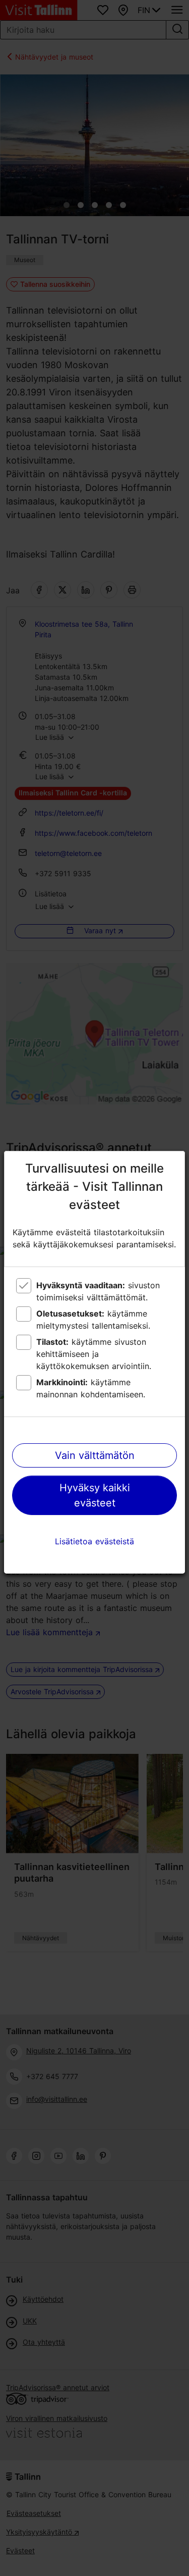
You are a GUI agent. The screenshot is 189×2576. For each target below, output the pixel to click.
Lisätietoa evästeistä (94, 1541)
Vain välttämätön (95, 1455)
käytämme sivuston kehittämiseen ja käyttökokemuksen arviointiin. (94, 1354)
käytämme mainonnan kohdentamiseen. (91, 1388)
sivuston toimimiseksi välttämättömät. (98, 1291)
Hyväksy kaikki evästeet (95, 1495)
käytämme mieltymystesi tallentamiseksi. (93, 1320)
